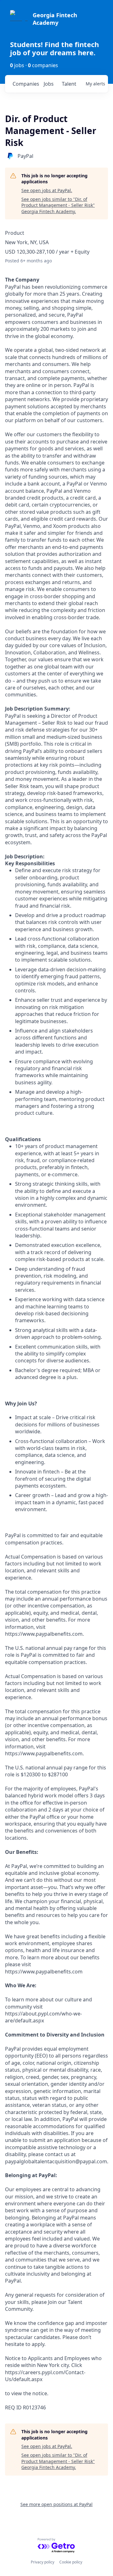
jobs (49, 84)
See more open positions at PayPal (56, 2504)
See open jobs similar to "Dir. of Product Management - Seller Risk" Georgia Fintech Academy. (58, 205)
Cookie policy (71, 2562)
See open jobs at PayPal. (47, 190)
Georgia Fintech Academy (55, 19)
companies (26, 84)
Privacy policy (43, 2562)
